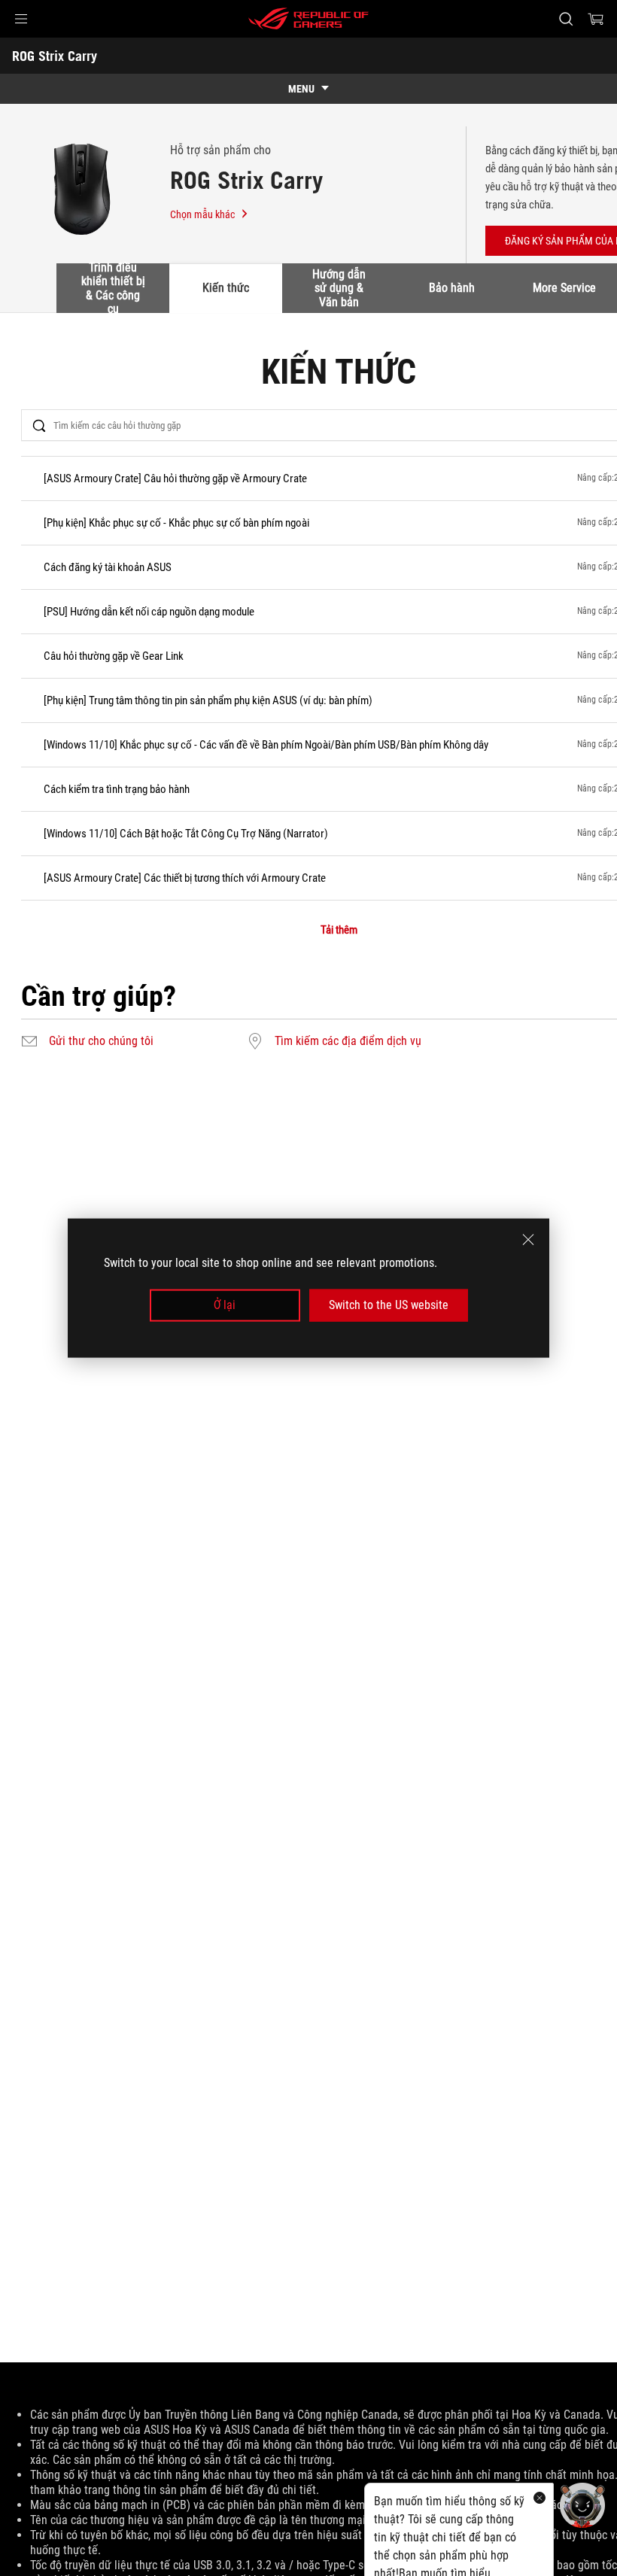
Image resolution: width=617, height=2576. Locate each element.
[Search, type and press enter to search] (566, 19)
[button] (21, 19)
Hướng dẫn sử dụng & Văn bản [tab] (339, 288)
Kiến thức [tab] (226, 288)
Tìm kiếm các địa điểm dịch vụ (348, 1041)
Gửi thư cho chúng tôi (101, 1041)
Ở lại (225, 1305)
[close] (528, 1240)
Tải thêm (339, 930)
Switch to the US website (389, 1305)
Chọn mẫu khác (202, 214)
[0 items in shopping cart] (596, 19)
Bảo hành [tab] (452, 288)
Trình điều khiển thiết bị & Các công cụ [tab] (113, 288)
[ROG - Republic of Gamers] (308, 19)
